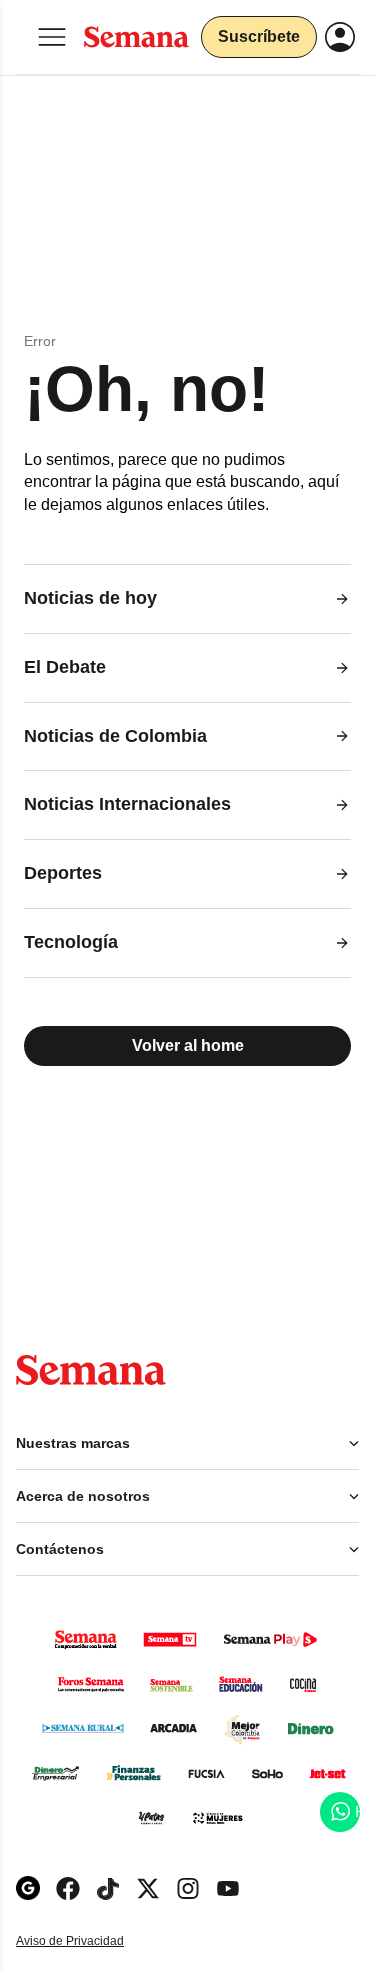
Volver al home (188, 1045)
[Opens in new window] (68, 1888)
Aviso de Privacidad (91, 1941)
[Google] (28, 1888)
